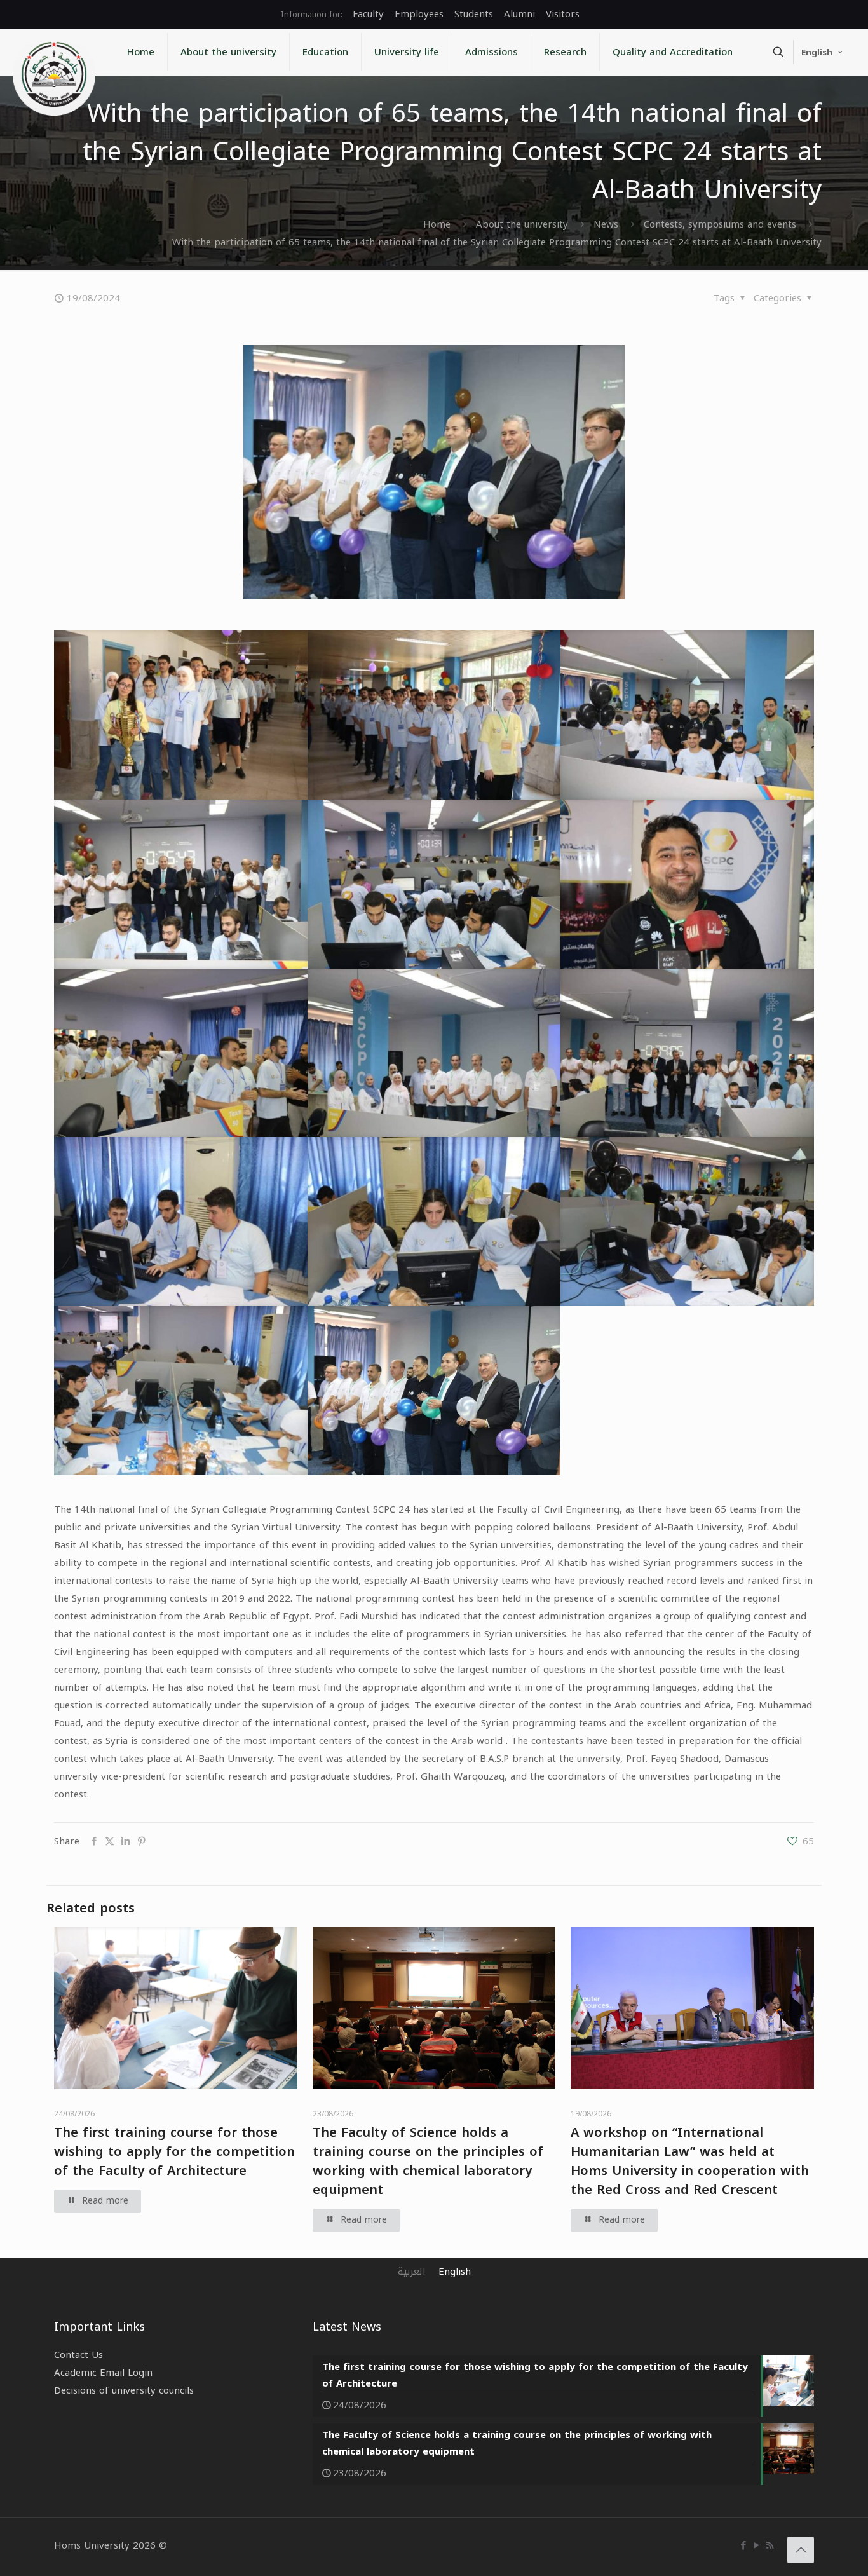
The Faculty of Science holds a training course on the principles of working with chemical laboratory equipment (428, 2161)
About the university (522, 224)
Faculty (368, 14)
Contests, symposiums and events (720, 224)
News (606, 224)
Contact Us (78, 2355)
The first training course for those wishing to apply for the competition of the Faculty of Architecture (174, 2151)
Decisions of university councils (124, 2390)
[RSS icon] (770, 2545)
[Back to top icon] (801, 2550)
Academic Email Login (103, 2373)
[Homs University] (54, 74)
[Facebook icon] (743, 2545)
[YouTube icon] (756, 2545)
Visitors (563, 14)
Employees (419, 14)
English (817, 52)
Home (437, 224)
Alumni (519, 14)
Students (474, 14)
